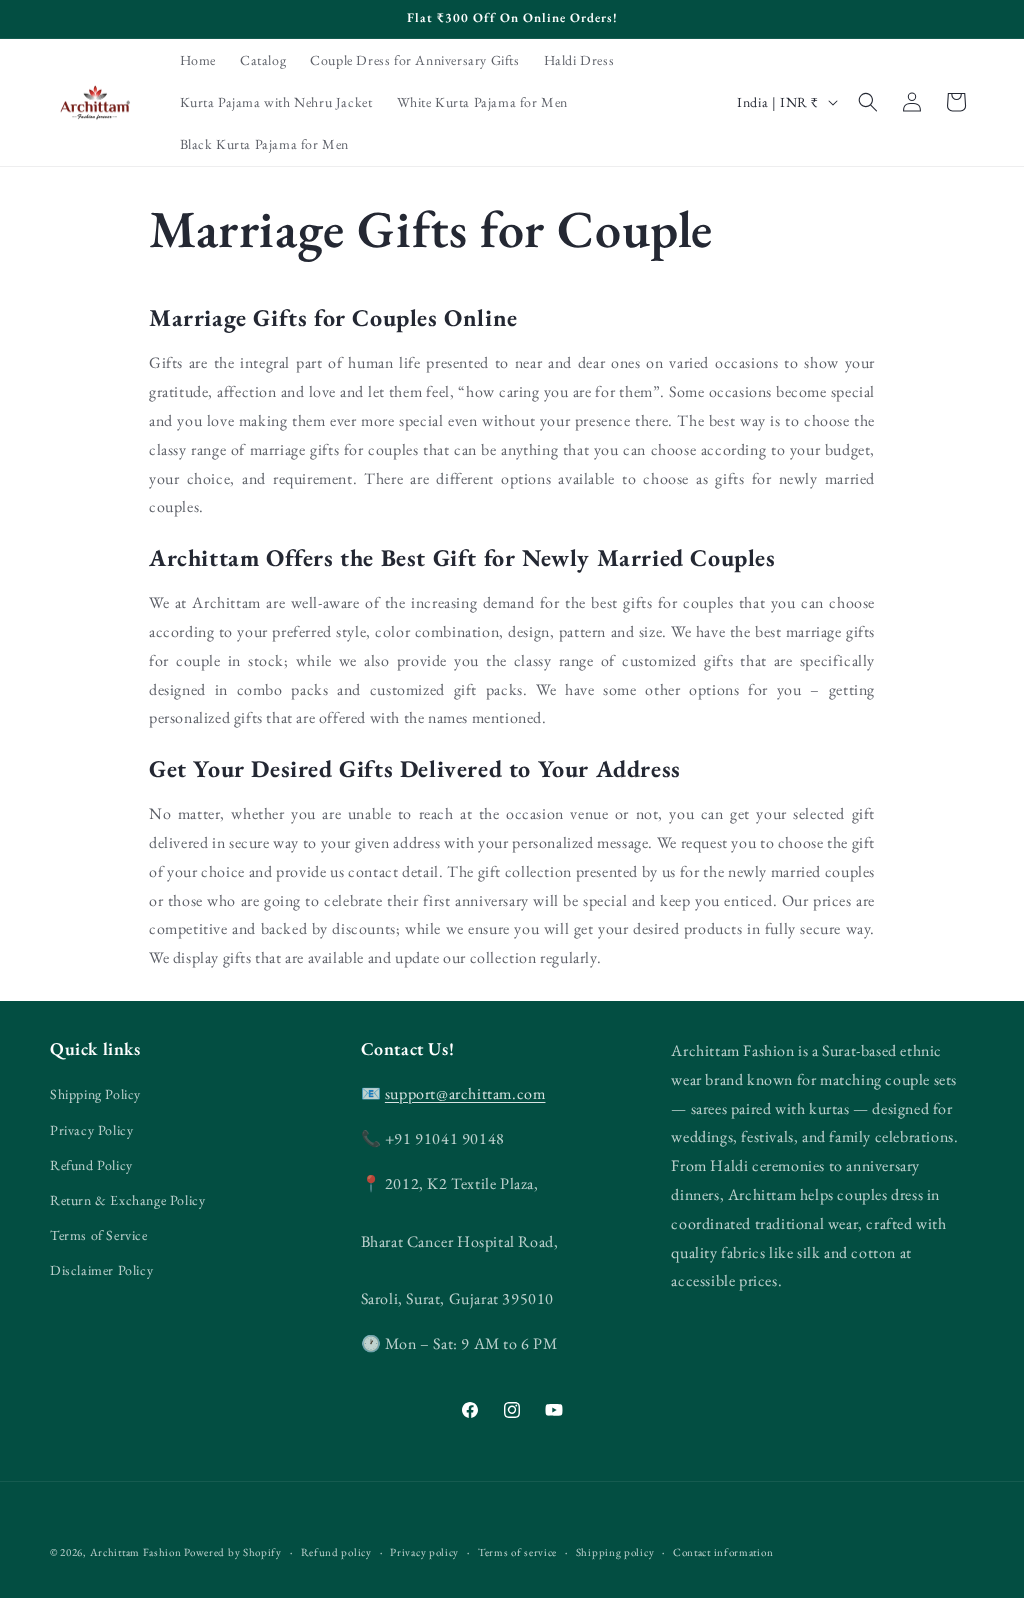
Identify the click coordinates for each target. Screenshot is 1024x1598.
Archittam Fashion (136, 1552)
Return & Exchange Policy (127, 1200)
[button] (868, 102)
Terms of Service (99, 1235)
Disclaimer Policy (101, 1270)
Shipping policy (615, 1552)
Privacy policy (424, 1552)
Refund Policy (91, 1165)
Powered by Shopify (233, 1552)
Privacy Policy (91, 1130)
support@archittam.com (465, 1093)
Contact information (723, 1552)
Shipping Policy (95, 1094)
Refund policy (336, 1552)
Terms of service (517, 1552)
